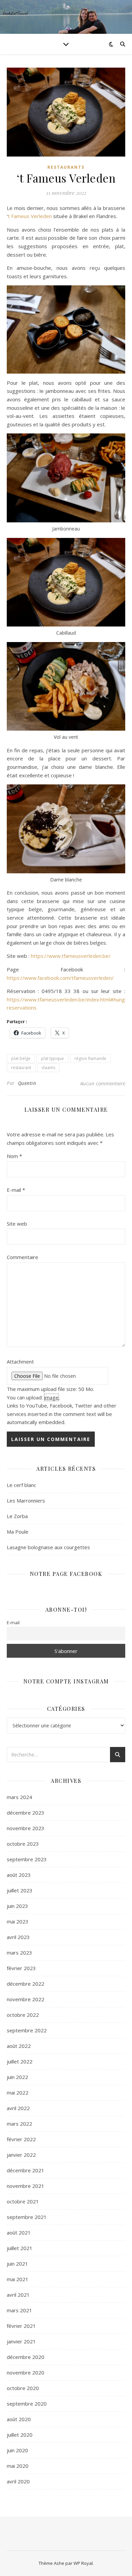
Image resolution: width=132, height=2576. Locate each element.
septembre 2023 (27, 1859)
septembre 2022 (27, 2030)
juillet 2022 (20, 2061)
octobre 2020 (23, 2388)
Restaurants (66, 167)
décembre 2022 (26, 1984)
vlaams (48, 1068)
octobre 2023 (23, 1844)
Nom (14, 1156)
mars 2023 (19, 1953)
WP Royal (83, 2563)
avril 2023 (18, 1937)
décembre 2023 (26, 1813)
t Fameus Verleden (30, 216)
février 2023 (21, 1968)
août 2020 (19, 2419)
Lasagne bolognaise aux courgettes (48, 1547)
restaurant (21, 1068)
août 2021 (19, 2232)
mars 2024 (19, 1797)
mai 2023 (18, 1921)
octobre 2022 (23, 2015)
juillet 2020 (20, 2435)
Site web (17, 1224)
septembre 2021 (27, 2217)
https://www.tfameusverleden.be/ (71, 956)
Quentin (27, 1083)
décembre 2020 (26, 2357)
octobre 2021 (23, 2201)
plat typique (52, 1058)
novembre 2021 (26, 2186)
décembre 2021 (26, 2170)
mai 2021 (18, 2279)
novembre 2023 (26, 1828)
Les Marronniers (26, 1500)
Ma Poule (18, 1532)
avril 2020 (18, 2481)
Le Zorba (17, 1516)
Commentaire (23, 1257)
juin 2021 (17, 2264)
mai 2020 (18, 2466)
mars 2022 (19, 2124)
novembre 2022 (26, 1999)
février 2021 (21, 2326)
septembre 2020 (27, 2404)
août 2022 (19, 2046)
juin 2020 (17, 2450)
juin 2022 (17, 2077)
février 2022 (21, 2139)
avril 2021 (18, 2295)
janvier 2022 (21, 2155)
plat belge (21, 1058)
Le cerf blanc (21, 1485)
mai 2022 (18, 2093)
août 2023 (19, 1875)
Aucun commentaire (103, 1083)
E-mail (16, 1190)
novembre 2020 (26, 2372)
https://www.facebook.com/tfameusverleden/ (60, 978)
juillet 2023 (20, 1890)
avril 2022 (18, 2108)
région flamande (90, 1058)
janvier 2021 (21, 2341)
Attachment (20, 1362)
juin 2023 (17, 1906)
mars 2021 (19, 2310)
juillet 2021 (20, 2248)
